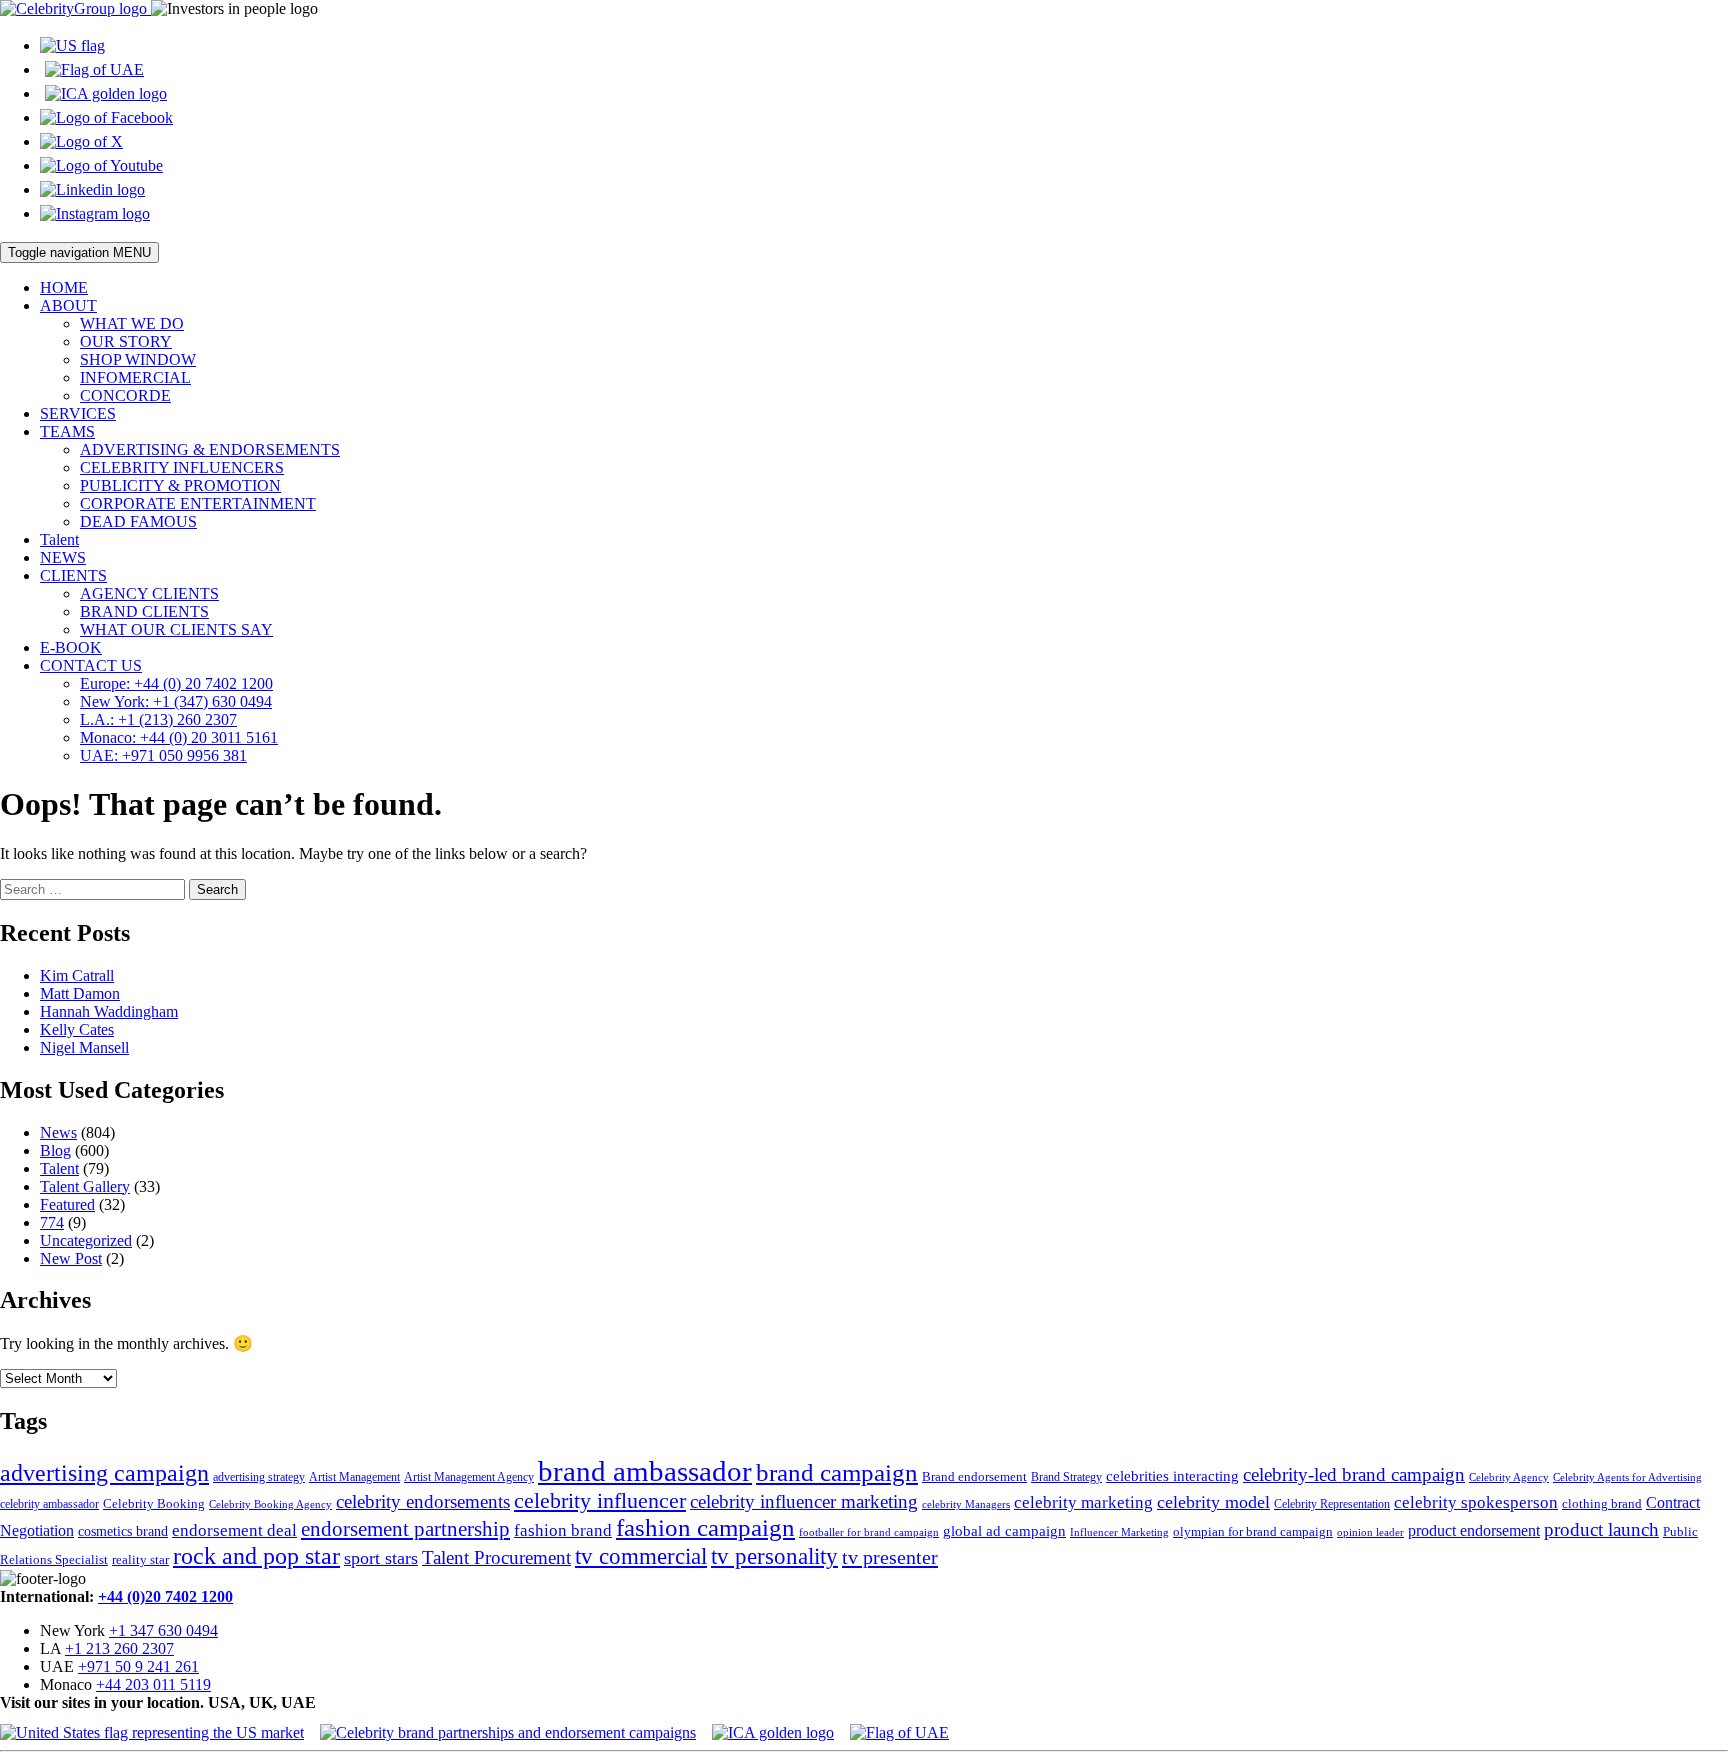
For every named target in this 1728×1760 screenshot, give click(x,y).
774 (52, 1222)
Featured (67, 1204)
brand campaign (837, 1472)
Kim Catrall (77, 975)
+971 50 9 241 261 (138, 1666)
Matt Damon (80, 993)
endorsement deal (234, 1530)
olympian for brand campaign (1253, 1531)
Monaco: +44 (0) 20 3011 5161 (179, 737)
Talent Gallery (85, 1186)
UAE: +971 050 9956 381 (163, 755)
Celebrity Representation (1332, 1504)
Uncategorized (86, 1240)
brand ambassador (645, 1471)
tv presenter (890, 1557)
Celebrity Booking (154, 1503)
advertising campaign (104, 1473)
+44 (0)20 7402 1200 (165, 1596)
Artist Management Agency (469, 1477)
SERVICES (78, 413)
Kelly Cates (77, 1029)
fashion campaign (705, 1527)
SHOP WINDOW (138, 359)
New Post (71, 1258)
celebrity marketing (1083, 1502)
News (58, 1132)
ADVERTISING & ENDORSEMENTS (210, 449)
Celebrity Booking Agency (270, 1504)
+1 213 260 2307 (119, 1648)
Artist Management (354, 1477)
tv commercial (641, 1556)
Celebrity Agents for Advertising (1627, 1477)
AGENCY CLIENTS (149, 593)
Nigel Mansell (84, 1047)
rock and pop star (256, 1555)
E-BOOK (71, 647)
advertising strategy (259, 1477)
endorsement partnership (405, 1529)
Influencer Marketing (1119, 1532)
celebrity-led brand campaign (1354, 1474)
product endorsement (1474, 1530)
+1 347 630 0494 (163, 1630)
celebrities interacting (1172, 1475)
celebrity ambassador (49, 1504)
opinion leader (1370, 1532)
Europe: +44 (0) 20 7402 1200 (176, 683)
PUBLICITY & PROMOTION (180, 485)
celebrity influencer (600, 1500)
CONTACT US (91, 665)
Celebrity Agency (1509, 1477)
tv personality (774, 1556)
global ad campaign (1004, 1531)
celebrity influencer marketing (804, 1501)
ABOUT (68, 305)
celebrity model (1213, 1502)
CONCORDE (125, 395)
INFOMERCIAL (135, 377)
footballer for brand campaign (869, 1532)
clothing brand (1602, 1503)
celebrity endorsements (423, 1501)
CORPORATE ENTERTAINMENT (198, 503)
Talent (59, 539)
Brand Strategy (1066, 1477)
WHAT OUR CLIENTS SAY (176, 629)
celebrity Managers (966, 1504)
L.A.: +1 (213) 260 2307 (158, 719)
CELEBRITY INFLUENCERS (182, 467)
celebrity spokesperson (1476, 1502)
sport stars (381, 1558)
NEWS (63, 557)
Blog (55, 1150)
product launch (1601, 1529)
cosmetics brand (123, 1531)
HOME (64, 287)
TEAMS (67, 431)
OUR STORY (126, 341)
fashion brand (563, 1530)
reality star (140, 1559)
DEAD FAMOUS (138, 521)
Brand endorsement (974, 1476)
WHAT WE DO (132, 323)
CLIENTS (73, 575)
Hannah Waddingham (109, 1011)
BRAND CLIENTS (144, 611)
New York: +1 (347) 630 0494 (176, 701)
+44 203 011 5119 (153, 1684)
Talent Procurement (496, 1557)
